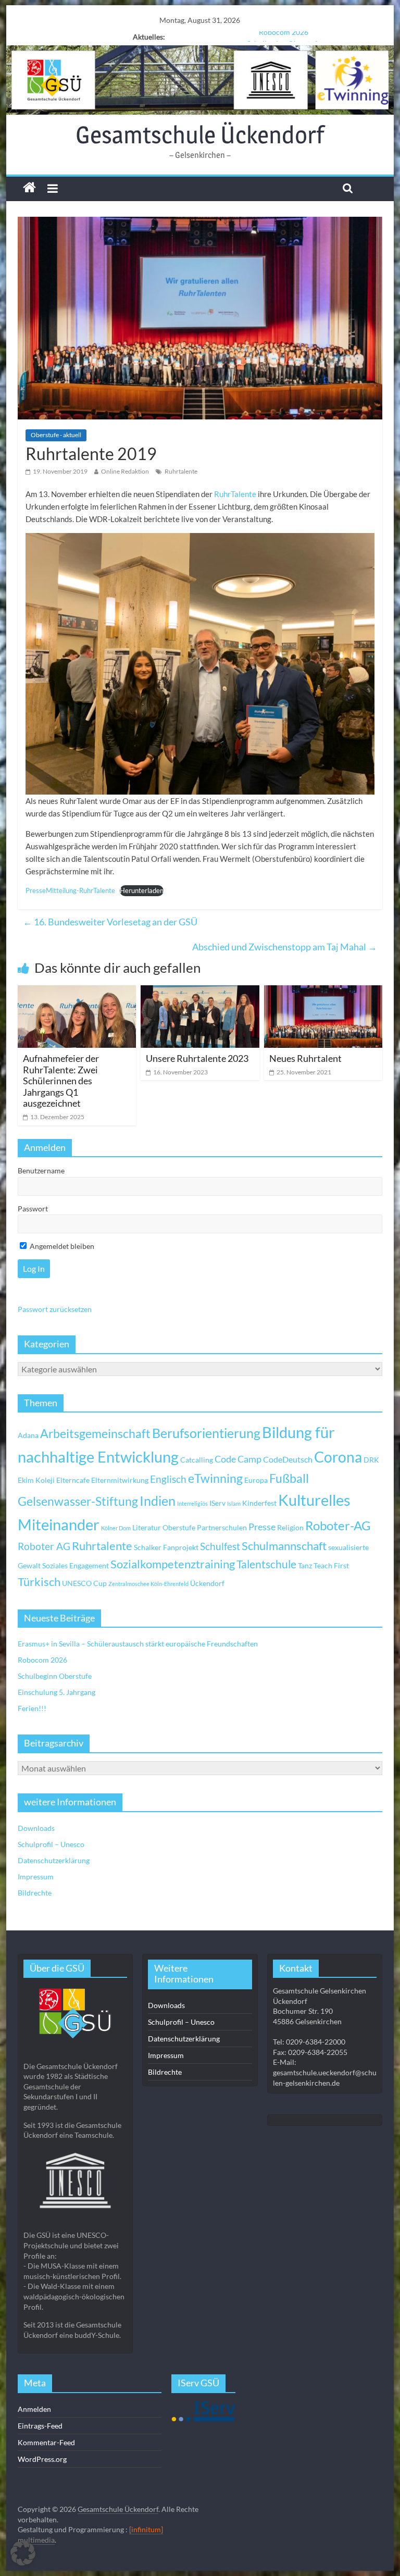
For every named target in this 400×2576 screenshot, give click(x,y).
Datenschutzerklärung (54, 1860)
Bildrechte (35, 1893)
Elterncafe (73, 1480)
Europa (256, 1480)
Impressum (36, 1877)
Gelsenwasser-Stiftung (78, 1501)
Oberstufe (179, 1527)
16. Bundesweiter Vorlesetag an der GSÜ (110, 922)
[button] (23, 2553)
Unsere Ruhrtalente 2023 (197, 1058)
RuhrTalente (235, 494)
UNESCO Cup (84, 1583)
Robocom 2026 (42, 1660)
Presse (262, 1527)
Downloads (36, 1828)
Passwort (33, 1209)
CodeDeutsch (288, 1459)
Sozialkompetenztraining (173, 1564)
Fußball (289, 1478)
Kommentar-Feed (46, 2442)
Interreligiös (192, 1503)
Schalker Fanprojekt (166, 1547)
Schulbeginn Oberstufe (284, 37)
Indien (158, 1501)
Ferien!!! (32, 1708)
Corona (338, 1457)
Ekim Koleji (36, 1480)
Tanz (305, 1565)
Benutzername (41, 1171)
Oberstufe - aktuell (56, 435)
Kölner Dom (116, 1528)
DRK (371, 1460)
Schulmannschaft (284, 1546)
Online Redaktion (125, 471)
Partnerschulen (222, 1527)
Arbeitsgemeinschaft (95, 1434)
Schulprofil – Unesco (51, 1844)
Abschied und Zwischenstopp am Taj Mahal (285, 947)
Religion (290, 1527)
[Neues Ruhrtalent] (323, 992)
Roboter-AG (338, 1525)
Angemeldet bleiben (61, 1246)
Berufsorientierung (206, 1433)
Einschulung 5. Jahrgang (57, 1692)
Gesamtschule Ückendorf (200, 134)
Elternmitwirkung (120, 1480)
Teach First (331, 1565)
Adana (28, 1435)
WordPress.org (42, 2459)
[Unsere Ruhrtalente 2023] (200, 992)
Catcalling (197, 1460)
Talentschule (266, 1564)
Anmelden (34, 2409)
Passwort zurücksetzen (55, 1309)
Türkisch (39, 1582)
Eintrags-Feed (40, 2426)
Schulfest (220, 1546)
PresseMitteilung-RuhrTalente (70, 890)
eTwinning (215, 1478)
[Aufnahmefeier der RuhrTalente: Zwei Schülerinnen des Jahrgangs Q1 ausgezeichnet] (77, 992)
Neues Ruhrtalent (305, 1058)
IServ (217, 1503)
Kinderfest (259, 1503)
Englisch (168, 1479)
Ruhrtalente (181, 471)
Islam (234, 1503)
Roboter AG (44, 1546)
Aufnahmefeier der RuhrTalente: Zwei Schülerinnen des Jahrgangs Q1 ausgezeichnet (61, 1081)
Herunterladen (142, 890)
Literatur (147, 1527)
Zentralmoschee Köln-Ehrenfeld (148, 1584)
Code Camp (238, 1459)
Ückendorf (207, 1583)
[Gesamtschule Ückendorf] (200, 80)
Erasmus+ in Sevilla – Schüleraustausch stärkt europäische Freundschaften (138, 1644)
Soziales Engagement (76, 1565)
